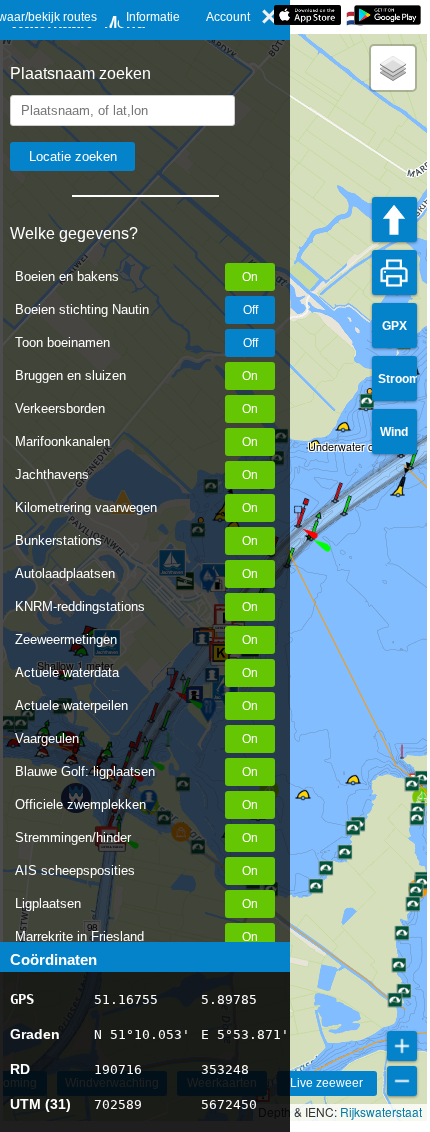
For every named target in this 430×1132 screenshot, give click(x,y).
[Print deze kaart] (394, 272)
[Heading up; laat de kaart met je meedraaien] (394, 219)
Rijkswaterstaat (381, 1111)
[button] (311, 539)
